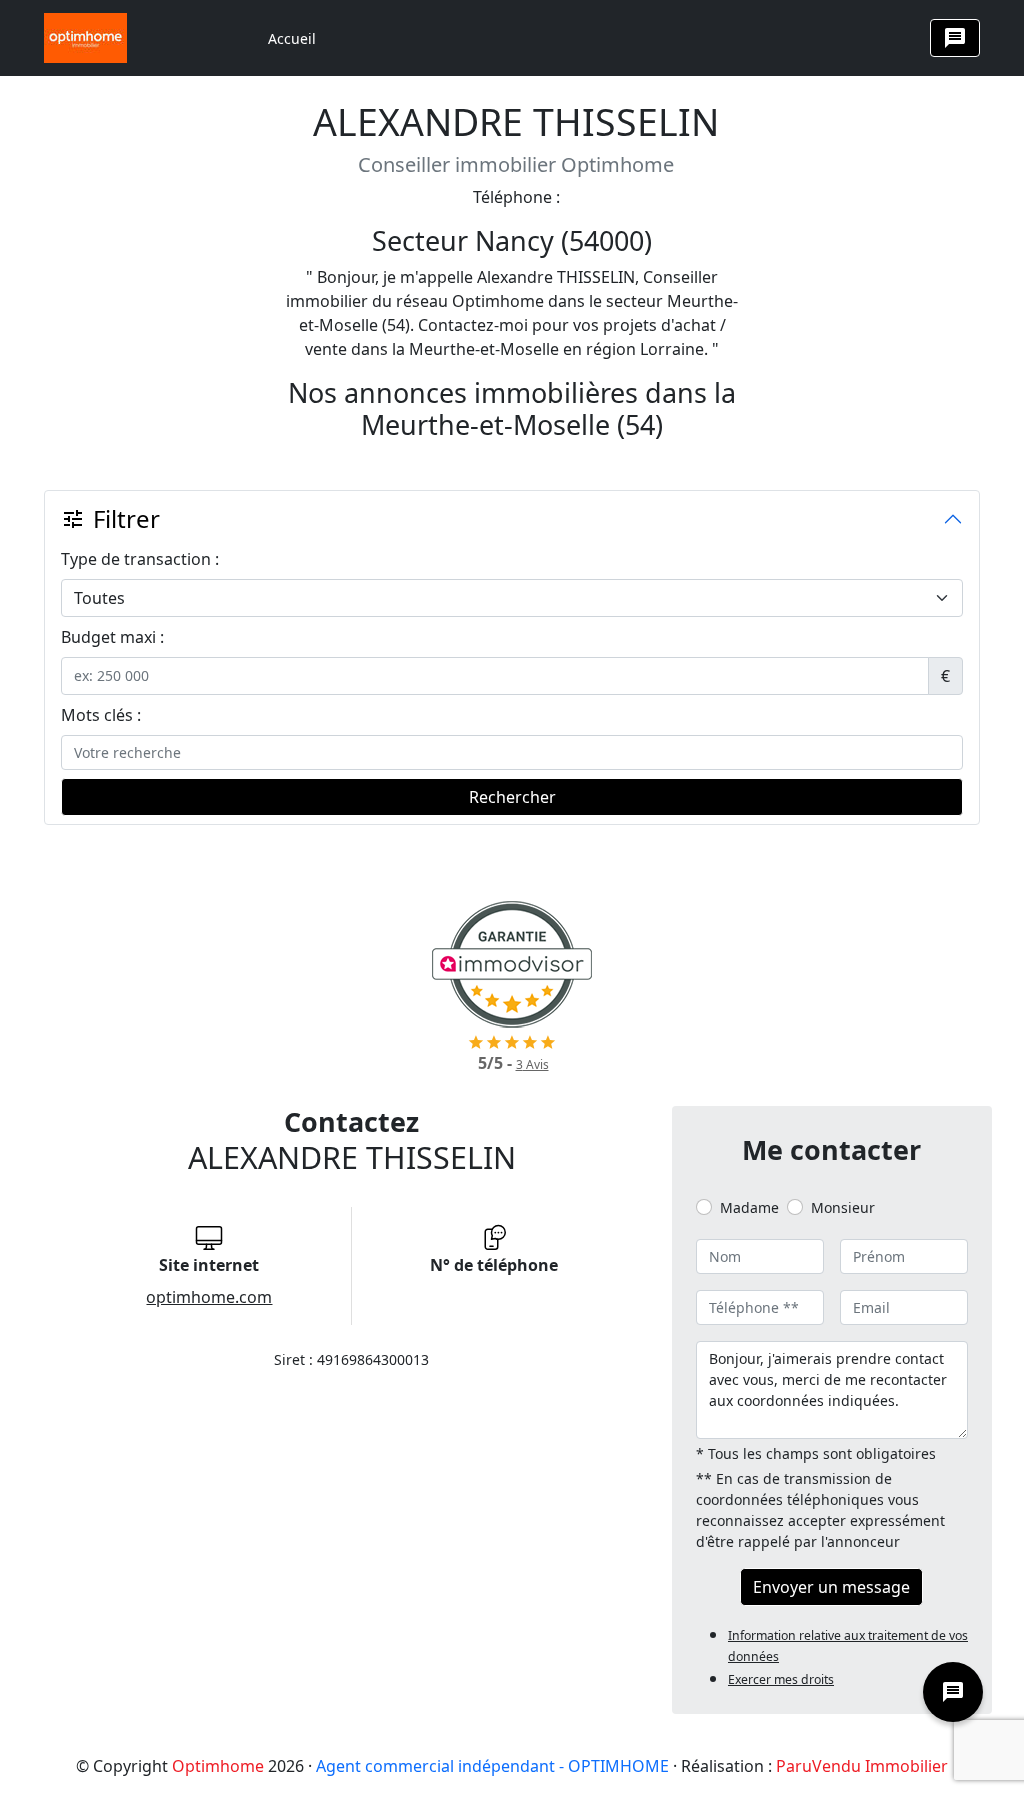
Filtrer (110, 518)
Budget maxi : (112, 637)
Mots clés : (101, 715)
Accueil (292, 38)
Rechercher (512, 797)
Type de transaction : (140, 559)
